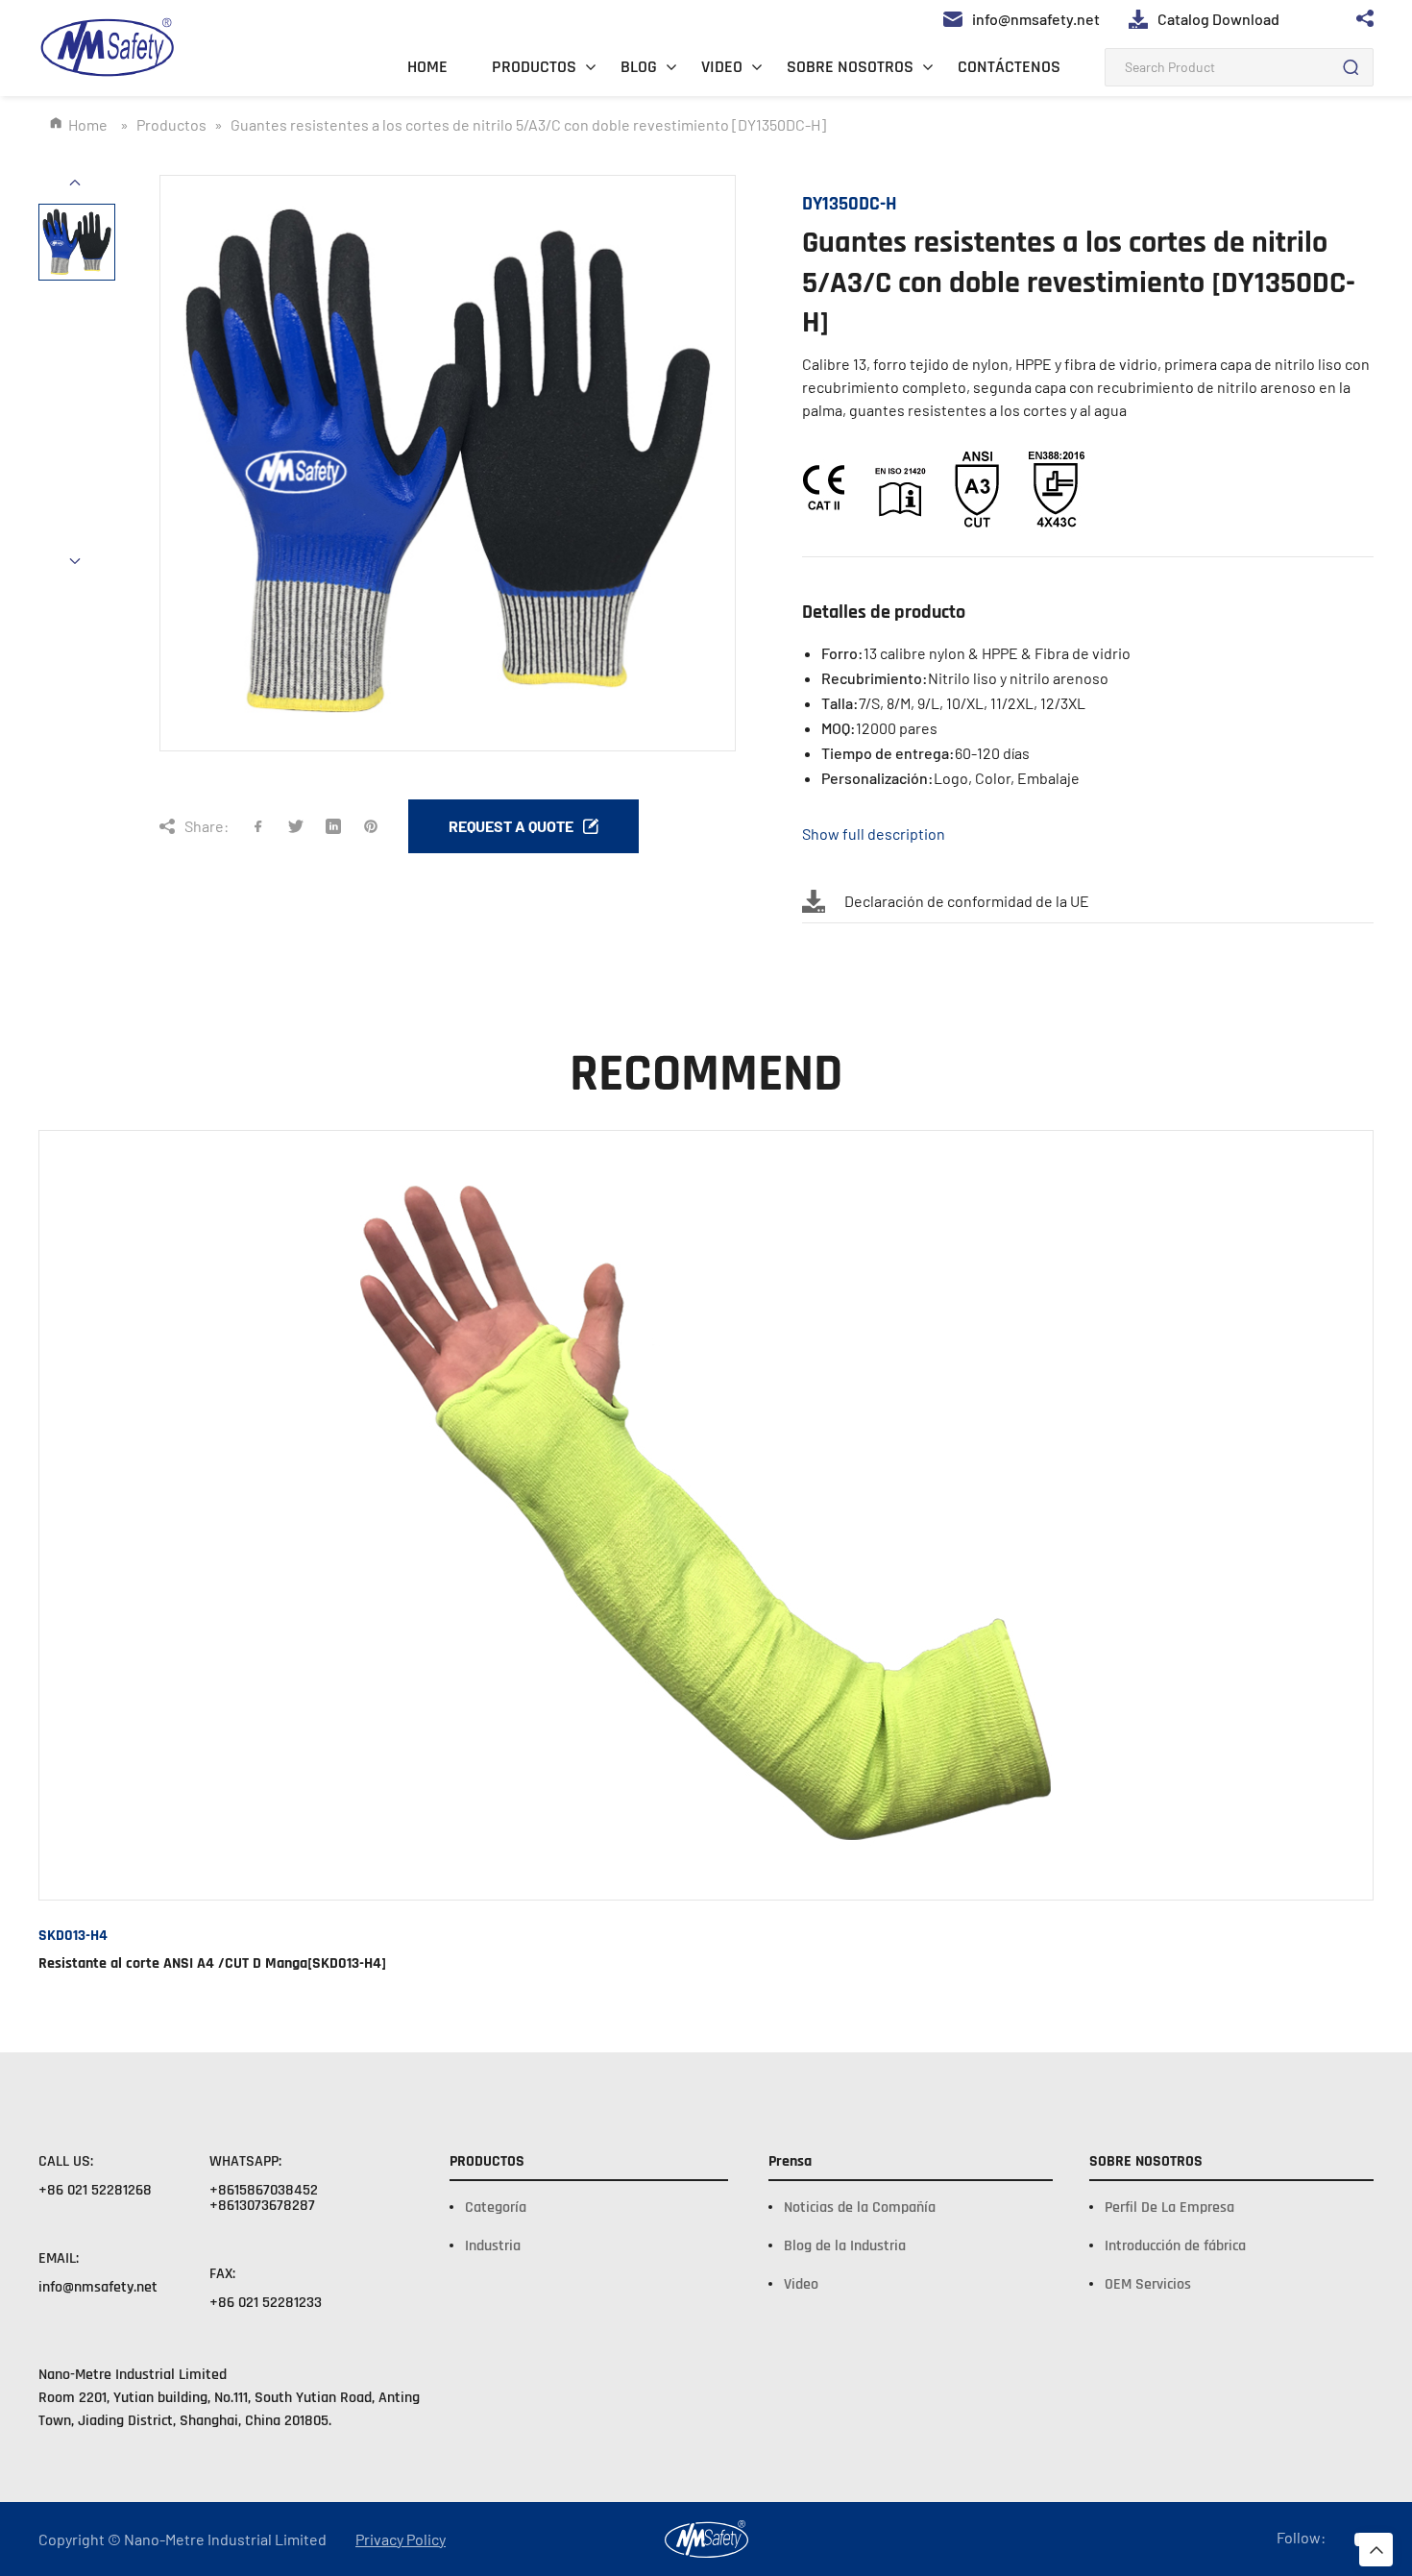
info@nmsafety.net (98, 2287)
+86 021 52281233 (266, 2303)
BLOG (639, 67)
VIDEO (722, 67)
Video (801, 2284)
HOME (427, 67)
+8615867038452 (264, 2190)
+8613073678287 (262, 2206)
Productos (171, 124)
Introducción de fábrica (1175, 2246)
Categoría (496, 2208)
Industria (493, 2246)
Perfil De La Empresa (1169, 2208)
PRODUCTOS (534, 67)
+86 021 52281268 (95, 2190)
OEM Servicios (1148, 2284)
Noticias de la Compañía (860, 2208)
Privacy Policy (401, 2539)
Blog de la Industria (845, 2246)
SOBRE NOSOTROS (850, 67)
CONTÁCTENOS (1009, 67)
